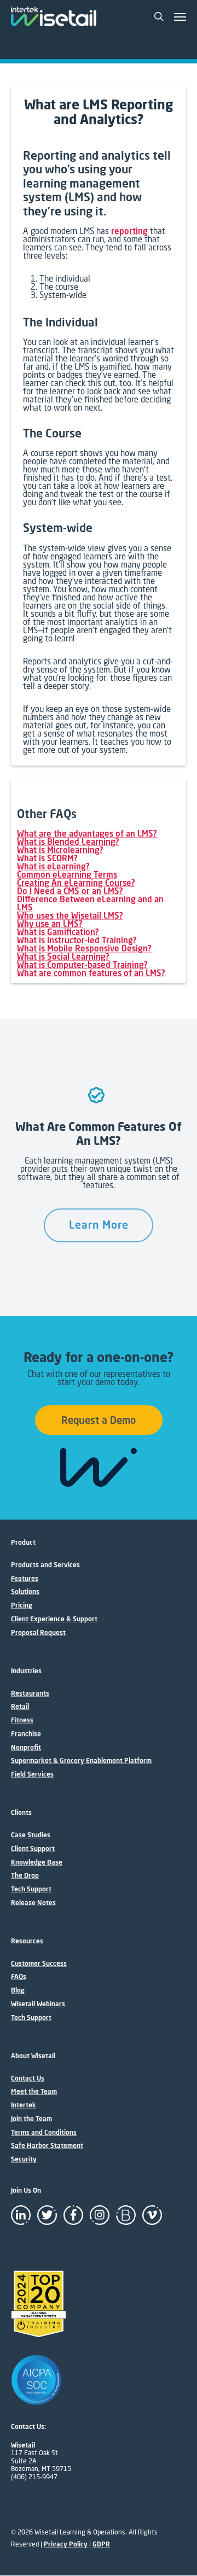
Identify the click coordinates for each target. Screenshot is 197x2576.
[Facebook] (73, 2215)
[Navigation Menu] (180, 16)
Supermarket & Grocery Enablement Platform (81, 1761)
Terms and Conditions (44, 2133)
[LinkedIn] (21, 2215)
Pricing (22, 1605)
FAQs (19, 1977)
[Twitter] (47, 2215)
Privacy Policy (66, 2544)
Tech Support (31, 1889)
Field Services (32, 1774)
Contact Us (28, 2078)
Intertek (24, 2105)
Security (24, 2159)
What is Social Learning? (63, 956)
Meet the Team (34, 2092)
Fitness (22, 1720)
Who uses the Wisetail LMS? (70, 915)
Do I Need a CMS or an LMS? (70, 891)
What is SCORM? (47, 858)
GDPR (101, 2544)
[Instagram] (100, 2215)
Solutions (25, 1592)
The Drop (25, 1876)
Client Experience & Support (54, 1619)
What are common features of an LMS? (91, 973)
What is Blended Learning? (68, 842)
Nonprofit (26, 1748)
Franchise (26, 1734)
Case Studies (31, 1835)
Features (25, 1579)
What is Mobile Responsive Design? (84, 948)
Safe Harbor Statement (47, 2146)
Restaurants (30, 1693)
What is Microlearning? (60, 850)
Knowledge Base (37, 1862)
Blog (18, 1990)
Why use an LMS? (50, 924)
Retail (20, 1707)
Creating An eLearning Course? (76, 883)
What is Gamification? (58, 932)
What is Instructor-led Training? (77, 940)
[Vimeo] (152, 2215)
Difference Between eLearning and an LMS (90, 903)
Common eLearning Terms (67, 874)
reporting (129, 231)
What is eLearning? (53, 866)
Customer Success (39, 1964)
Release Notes (33, 1903)
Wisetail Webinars (38, 2004)
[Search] (159, 16)
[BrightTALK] (126, 2215)
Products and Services (45, 1565)
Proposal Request (38, 1633)
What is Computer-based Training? (82, 965)
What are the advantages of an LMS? (87, 833)
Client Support (33, 1849)
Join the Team (31, 2119)
